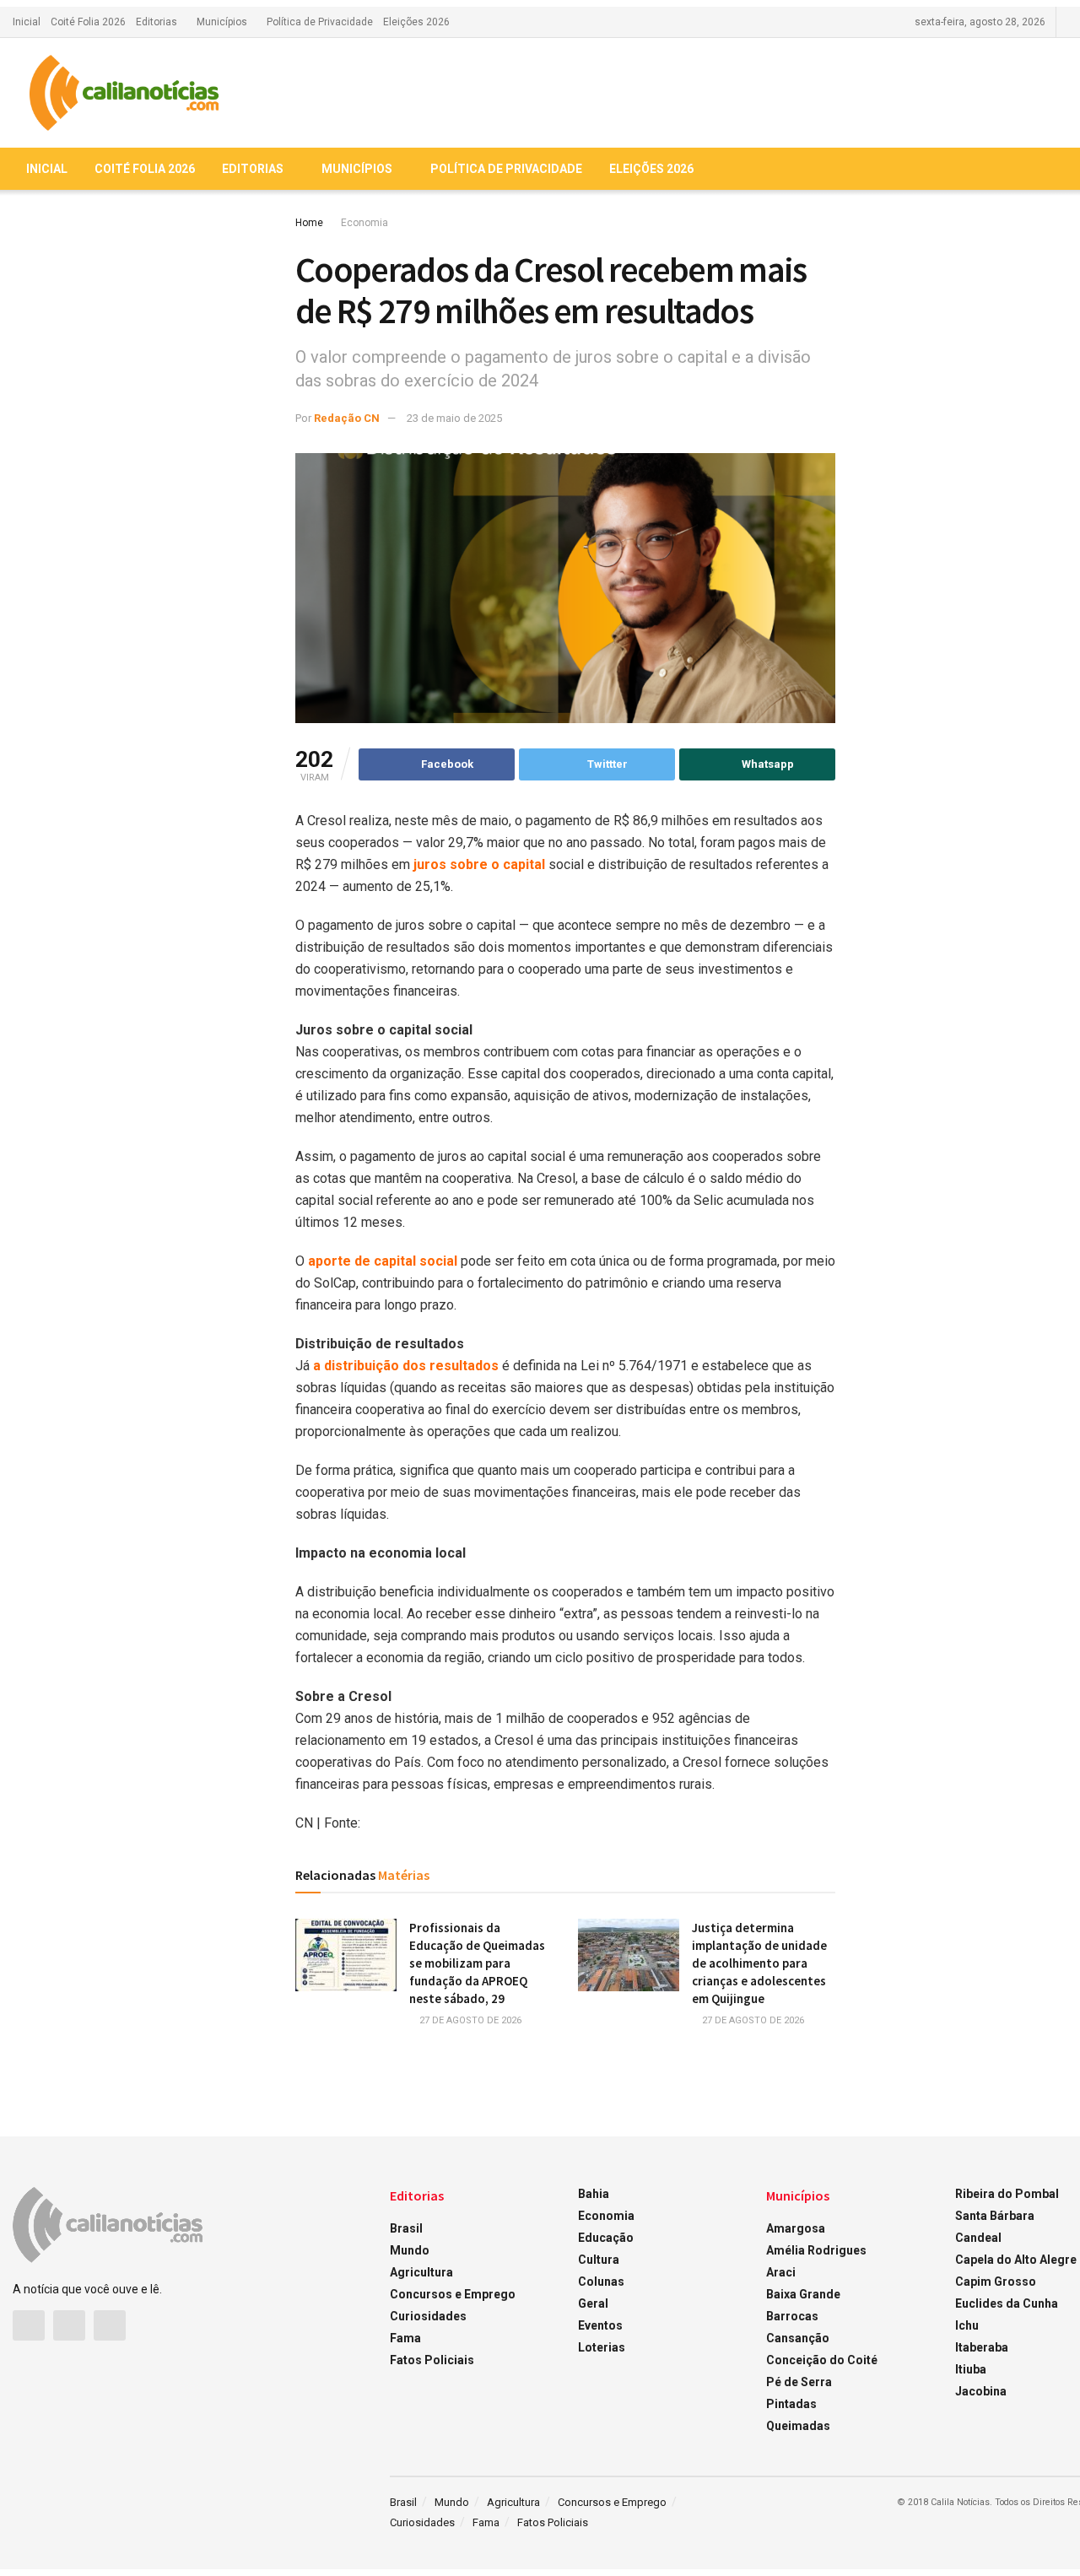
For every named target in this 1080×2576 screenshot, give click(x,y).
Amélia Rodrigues (816, 2250)
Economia (364, 223)
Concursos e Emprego (453, 2294)
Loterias (602, 2347)
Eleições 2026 (416, 22)
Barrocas (792, 2316)
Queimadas (798, 2426)
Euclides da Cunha (1007, 2303)
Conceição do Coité (822, 2360)
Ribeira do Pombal (1007, 2194)
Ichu (967, 2325)
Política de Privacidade (320, 22)
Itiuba (971, 2369)
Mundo (410, 2250)
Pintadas (791, 2404)
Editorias (157, 22)
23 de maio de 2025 (454, 418)
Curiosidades (428, 2316)
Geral (593, 2303)
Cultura (599, 2260)
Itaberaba (982, 2347)
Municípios (222, 22)
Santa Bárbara (995, 2216)
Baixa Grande (803, 2294)
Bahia (594, 2194)
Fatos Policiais (432, 2360)
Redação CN (347, 418)
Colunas (601, 2282)
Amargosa (796, 2228)
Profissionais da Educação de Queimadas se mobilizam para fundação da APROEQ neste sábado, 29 (477, 1963)
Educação (606, 2238)
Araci (781, 2272)
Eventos (600, 2325)
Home (309, 223)
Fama (405, 2338)
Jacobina (981, 2391)
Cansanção (798, 2338)
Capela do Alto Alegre (1016, 2260)
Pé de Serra (799, 2382)
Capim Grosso (996, 2282)
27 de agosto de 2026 (469, 2020)
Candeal (978, 2238)
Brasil (406, 2228)
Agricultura (421, 2272)
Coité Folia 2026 (88, 22)
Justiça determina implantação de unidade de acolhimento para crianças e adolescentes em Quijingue (759, 1963)
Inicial (27, 22)
